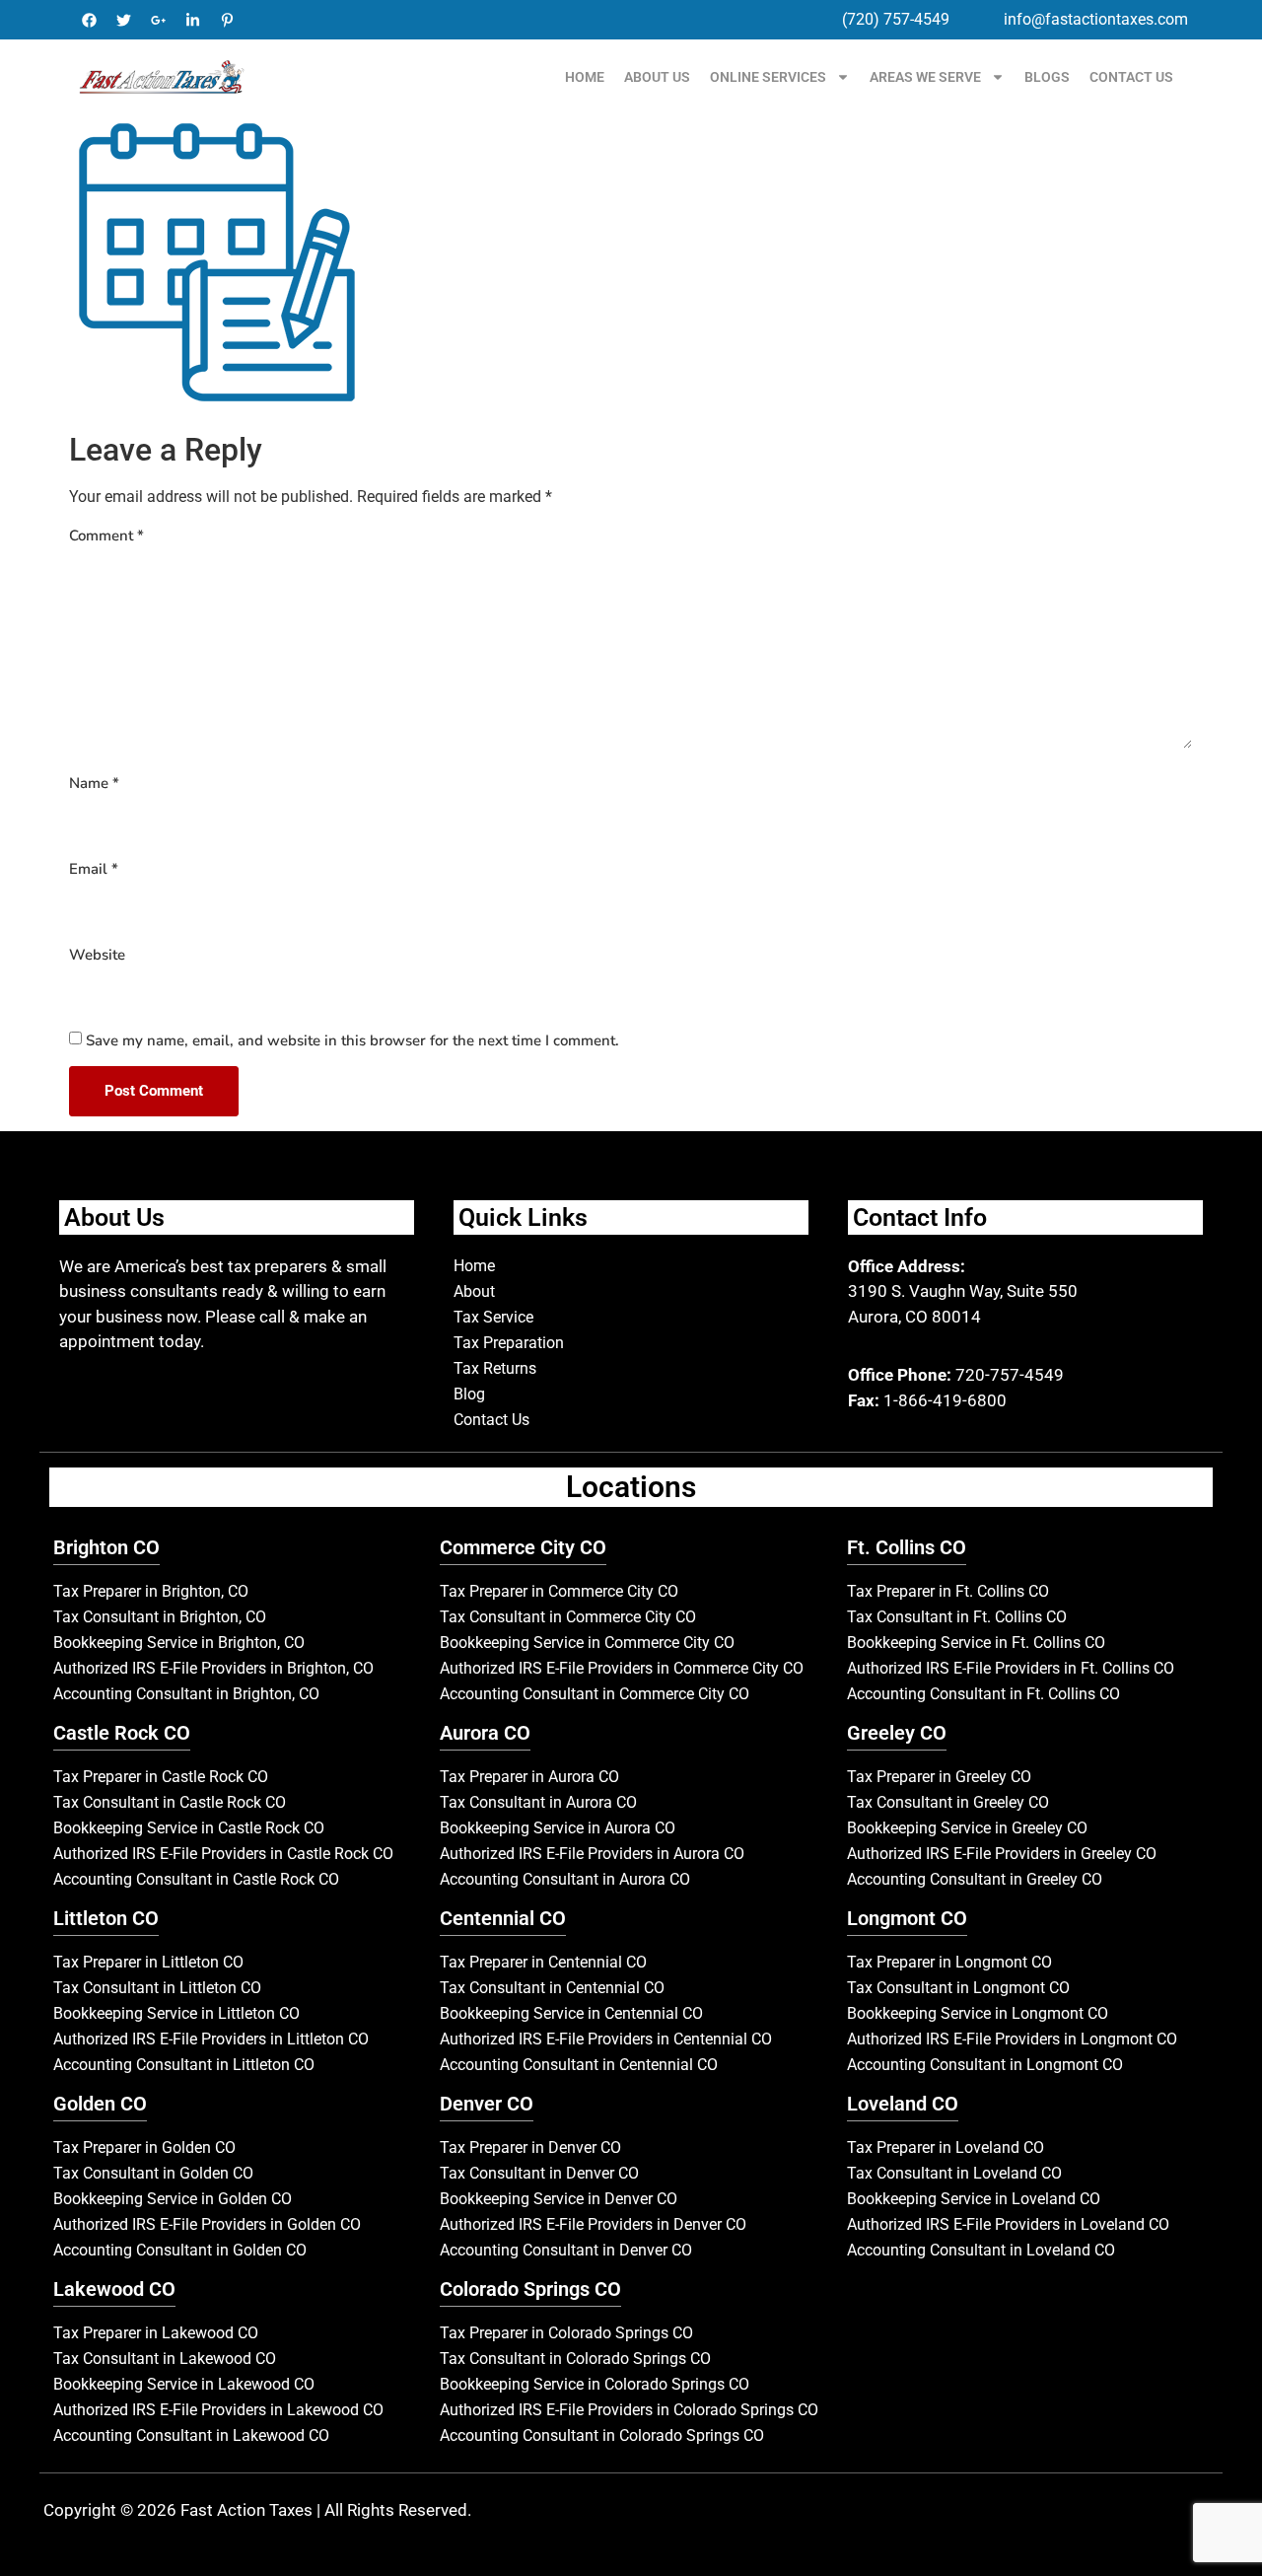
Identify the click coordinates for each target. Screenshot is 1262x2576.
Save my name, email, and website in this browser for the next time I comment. (352, 1040)
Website (97, 955)
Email (94, 869)
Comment (106, 536)
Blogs (1047, 77)
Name (94, 783)
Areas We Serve (925, 77)
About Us (657, 77)
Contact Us (1131, 77)
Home (585, 77)
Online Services (768, 77)
